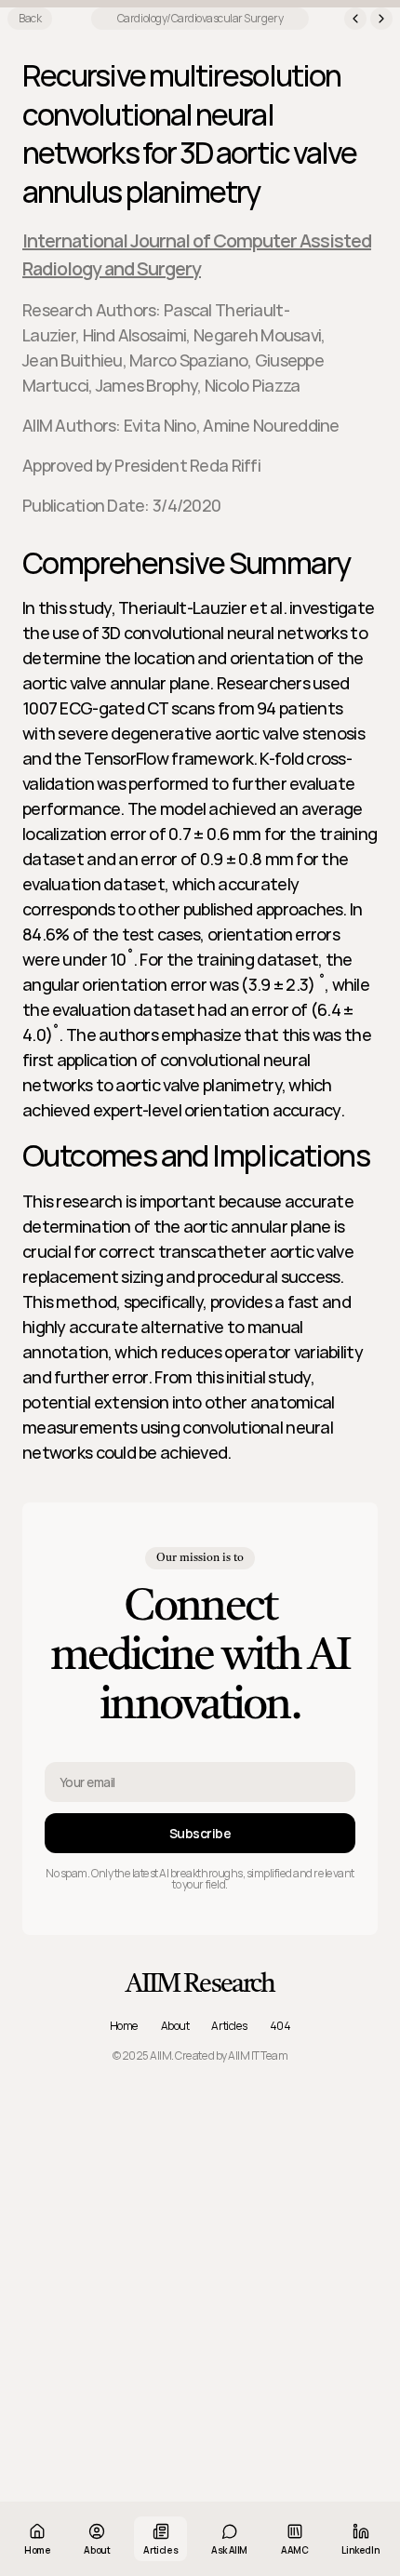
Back (30, 18)
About (175, 2026)
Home (124, 2026)
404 (280, 2026)
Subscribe (200, 1833)
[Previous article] (355, 19)
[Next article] (381, 19)
